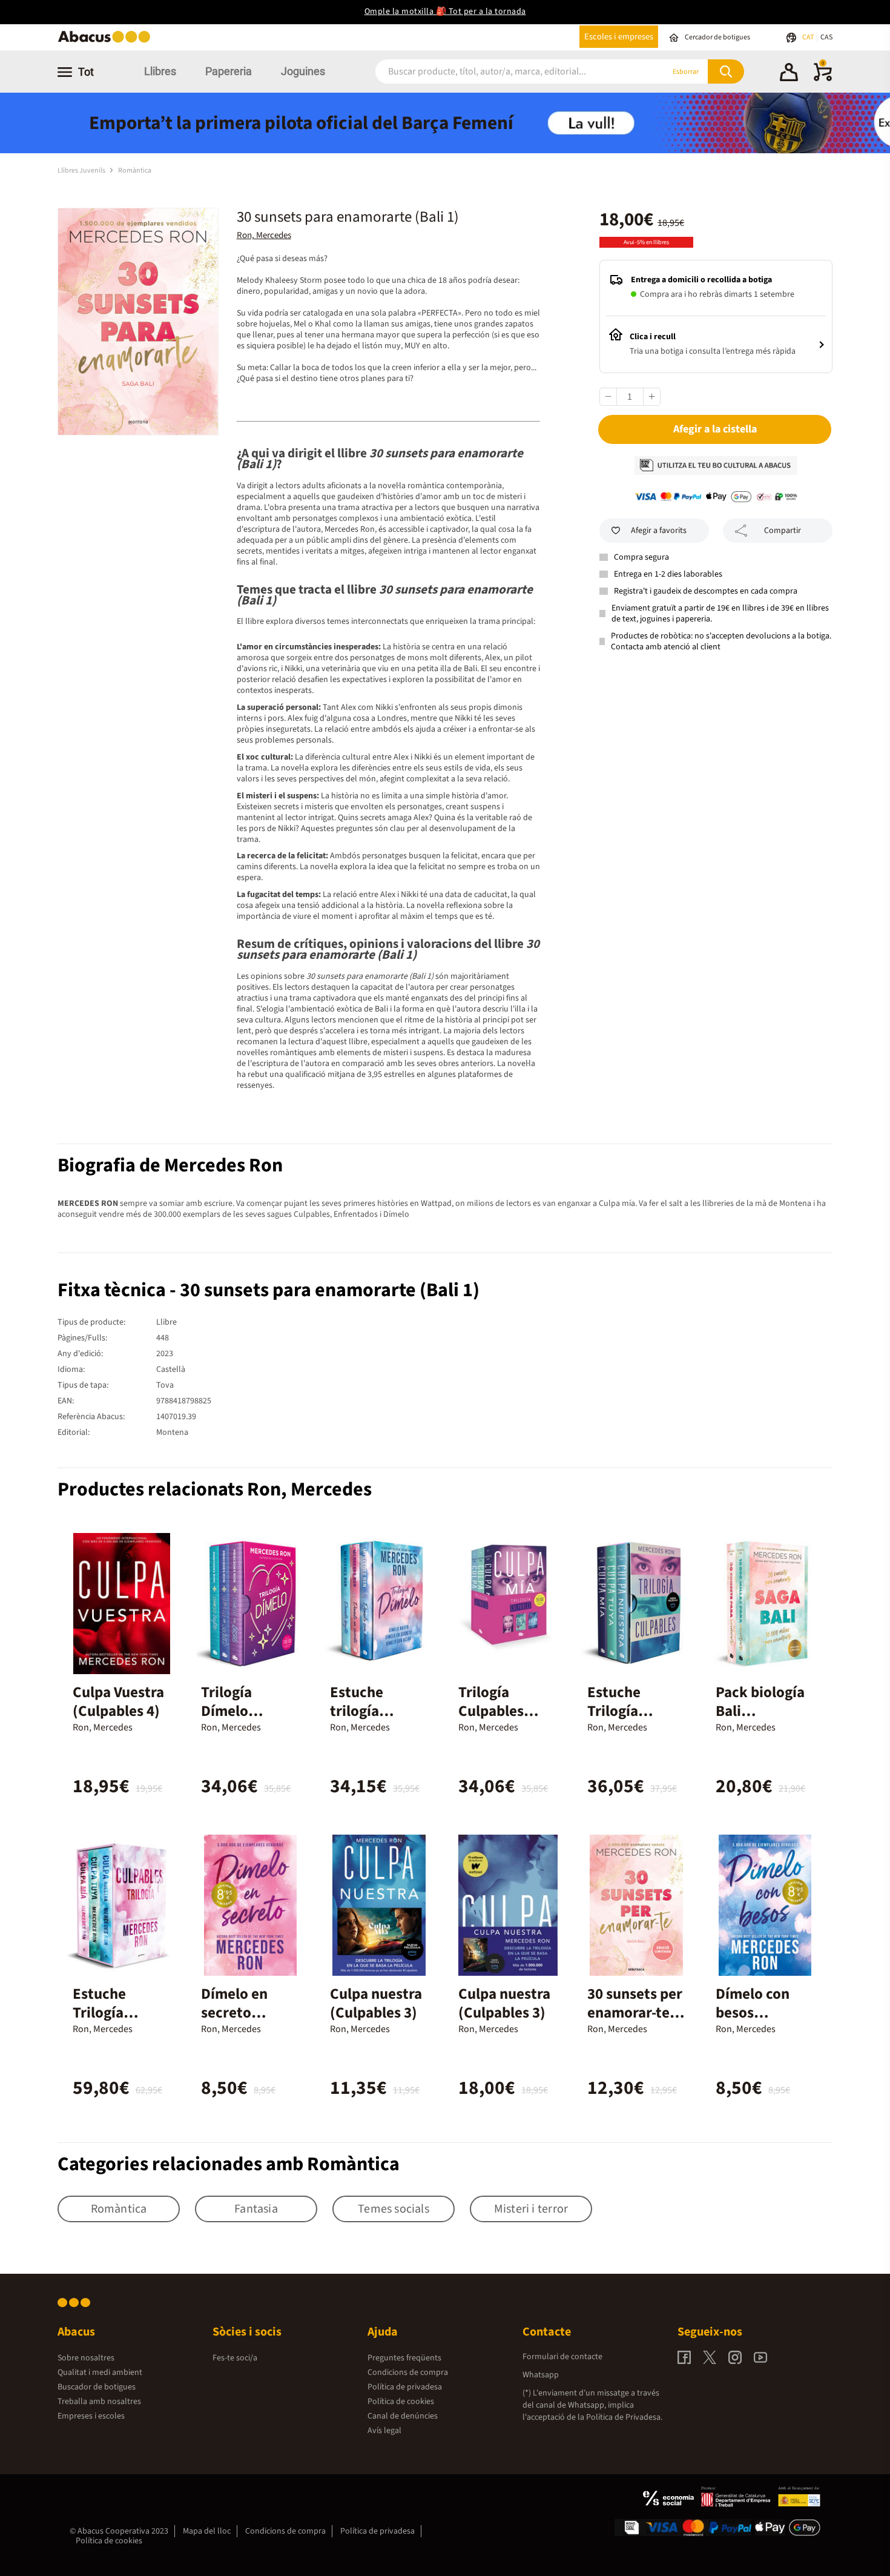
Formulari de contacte (562, 2357)
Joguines (303, 71)
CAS (826, 37)
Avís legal (384, 2431)
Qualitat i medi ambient (100, 2372)
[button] (789, 74)
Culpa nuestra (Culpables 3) (376, 2003)
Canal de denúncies (403, 2416)
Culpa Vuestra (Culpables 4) (118, 1702)
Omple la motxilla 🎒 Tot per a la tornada (445, 12)
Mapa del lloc (207, 2531)
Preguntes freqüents (404, 2358)
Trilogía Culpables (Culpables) (496, 1711)
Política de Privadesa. (624, 2417)
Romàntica (135, 171)
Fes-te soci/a (235, 2358)
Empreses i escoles (91, 2416)
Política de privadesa (405, 2387)
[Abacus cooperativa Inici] (107, 41)
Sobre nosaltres (86, 2358)
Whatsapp (541, 2375)
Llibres (160, 71)
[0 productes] (823, 79)
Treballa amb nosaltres (99, 2402)
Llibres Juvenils (82, 171)
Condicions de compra (408, 2372)
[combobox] (505, 72)
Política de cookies (401, 2402)
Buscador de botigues (97, 2387)
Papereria (229, 71)
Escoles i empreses (619, 37)
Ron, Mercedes (264, 235)
